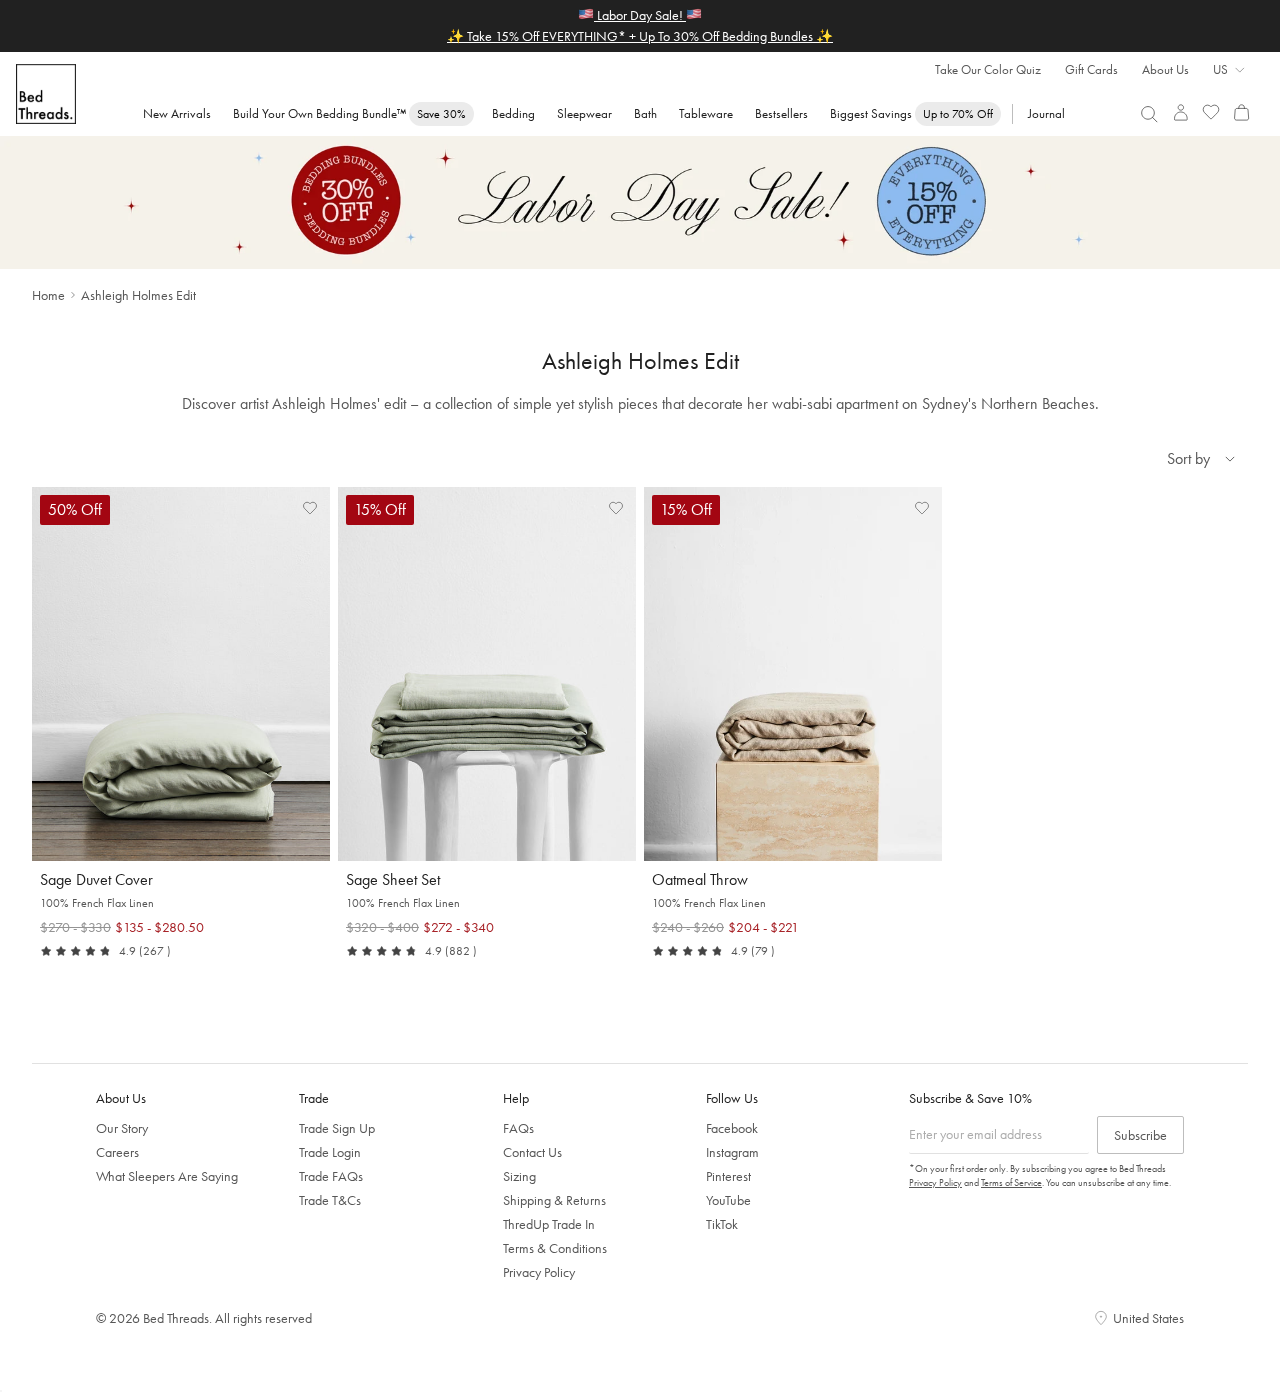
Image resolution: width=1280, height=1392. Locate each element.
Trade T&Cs (330, 1200)
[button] (310, 507)
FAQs (518, 1128)
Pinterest (728, 1176)
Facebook (732, 1128)
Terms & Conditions (555, 1248)
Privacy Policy (539, 1272)
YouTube (728, 1200)
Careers (117, 1152)
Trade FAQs (331, 1176)
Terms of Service (1011, 1182)
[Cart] (1241, 112)
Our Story (122, 1128)
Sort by (1188, 458)
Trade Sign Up (337, 1128)
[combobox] (1149, 114)
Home (48, 295)
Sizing (519, 1176)
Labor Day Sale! (640, 15)
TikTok (722, 1224)
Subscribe (1140, 1135)
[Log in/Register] (1180, 112)
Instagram (732, 1152)
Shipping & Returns (554, 1200)
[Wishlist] (1211, 112)
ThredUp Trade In (549, 1224)
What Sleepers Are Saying (167, 1176)
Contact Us (532, 1152)
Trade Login (330, 1152)
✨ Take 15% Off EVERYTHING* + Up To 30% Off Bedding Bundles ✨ (640, 36)
